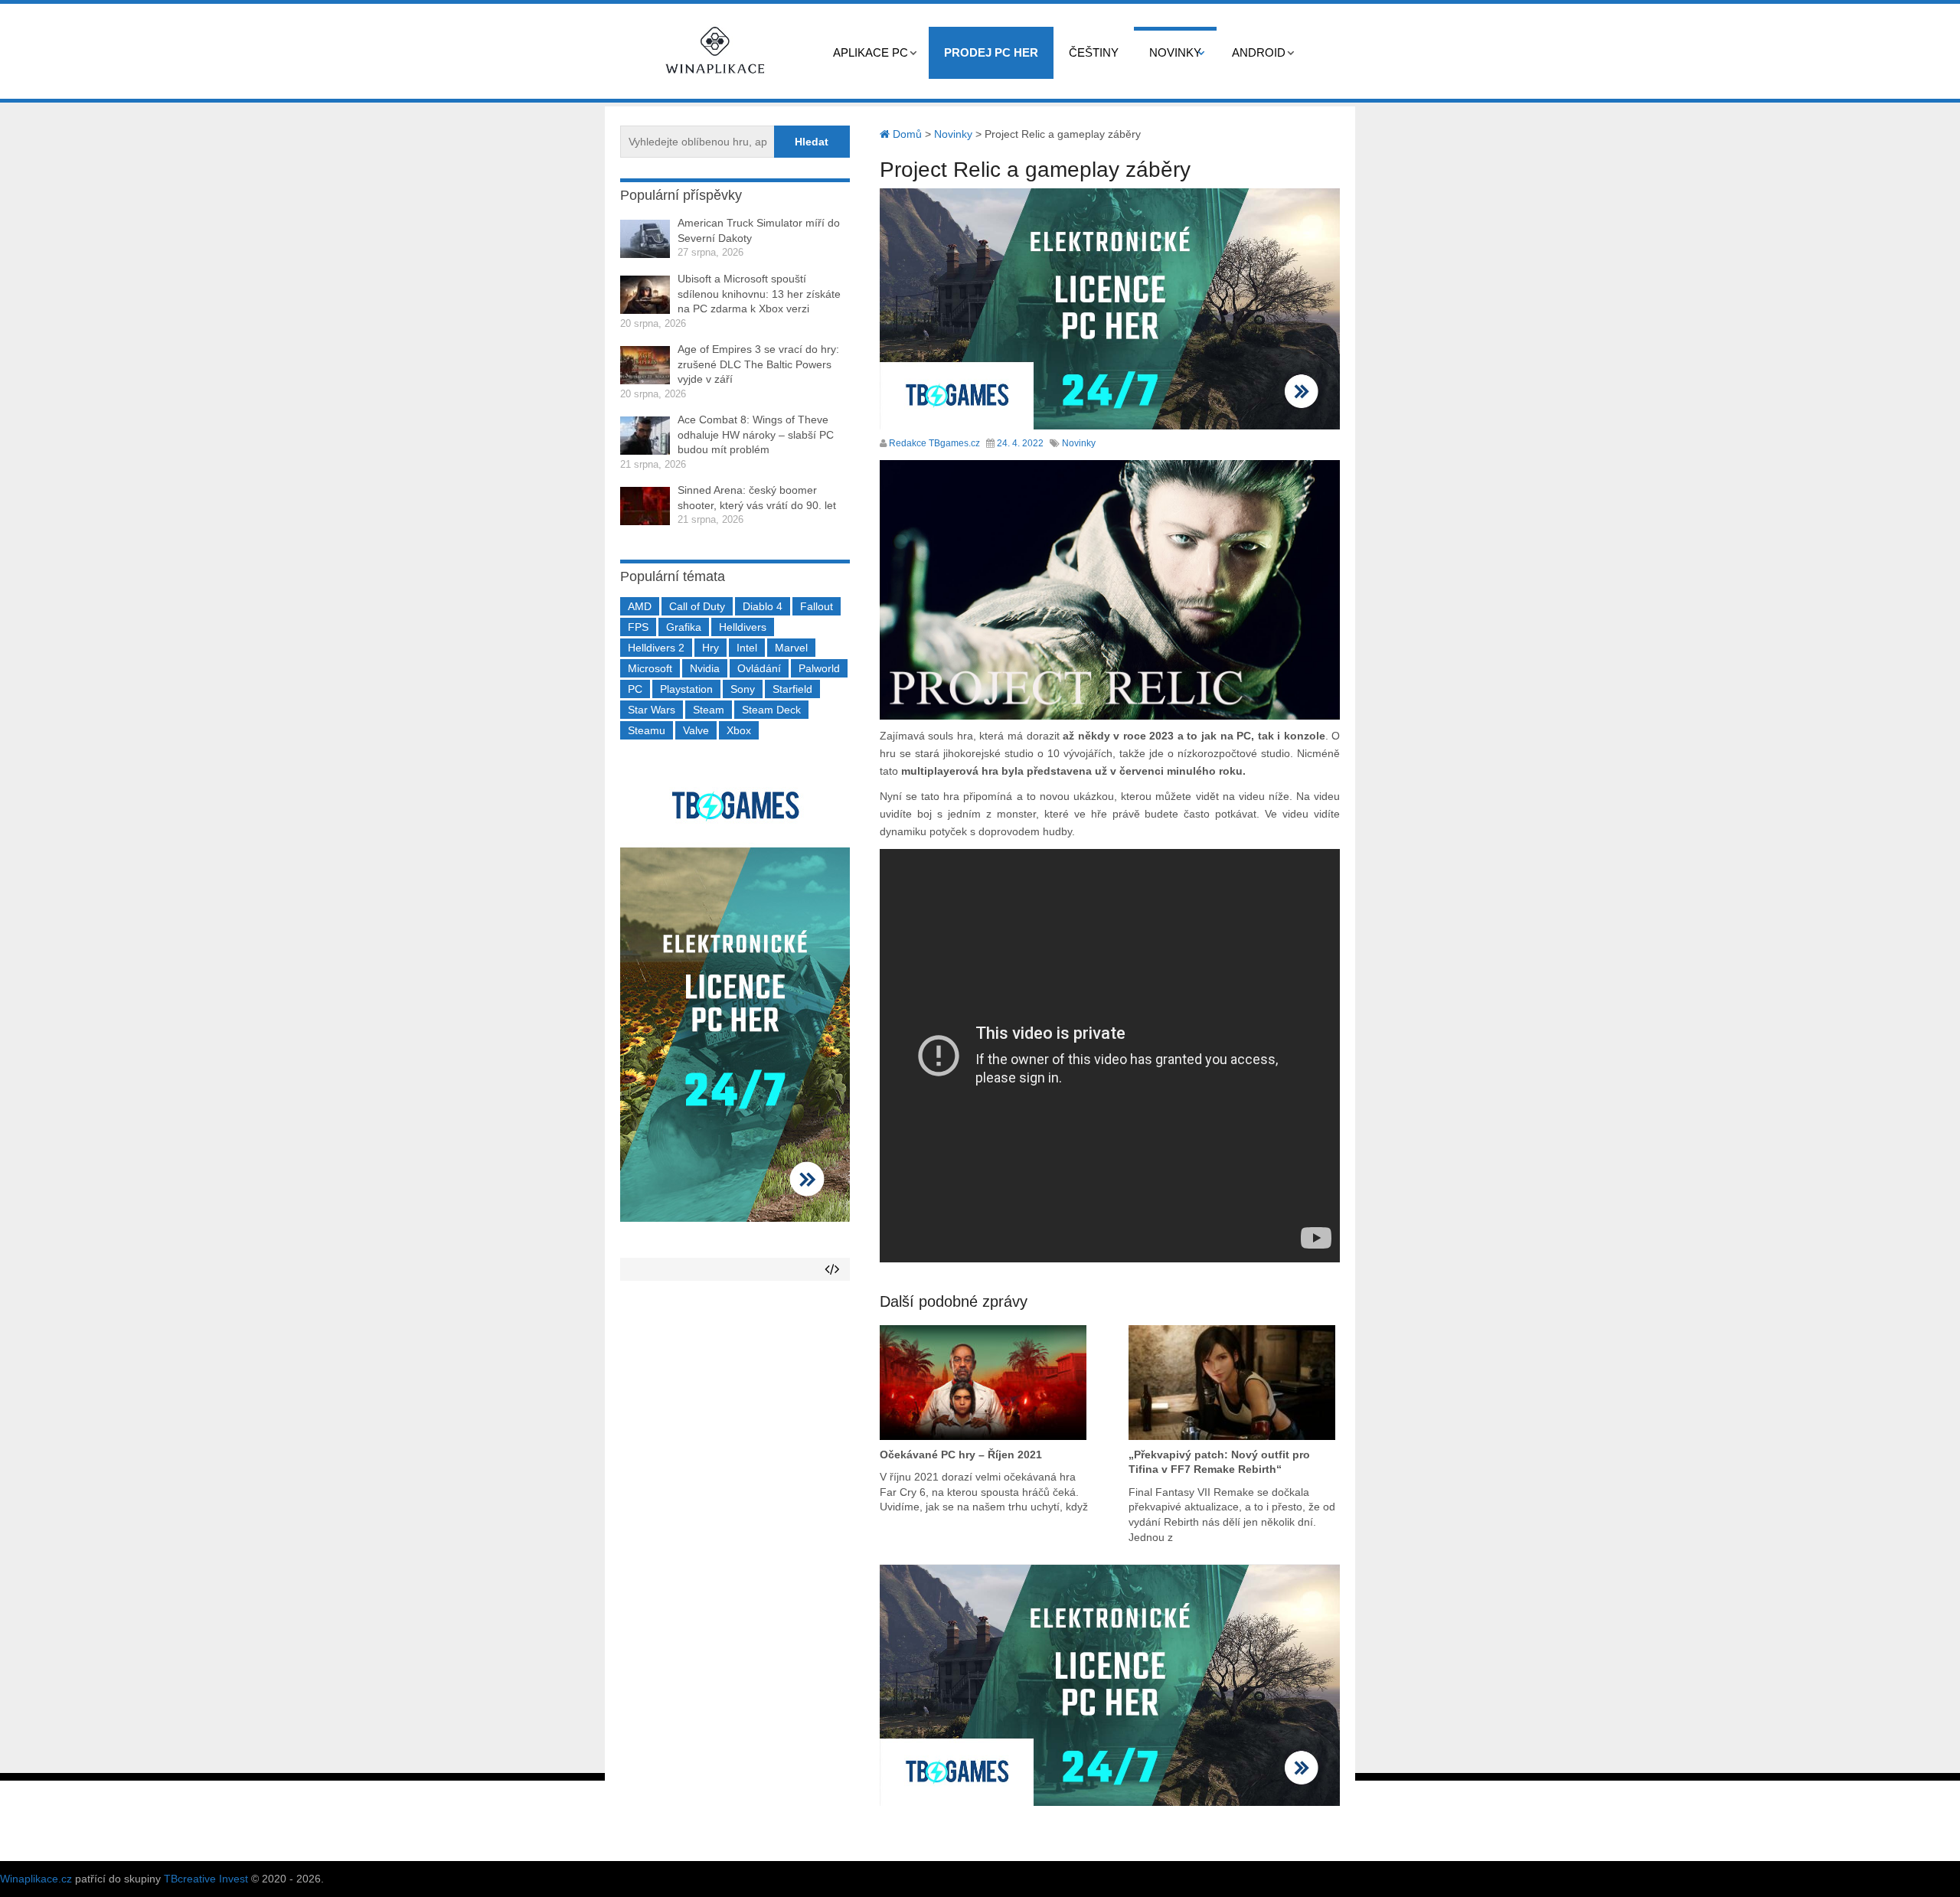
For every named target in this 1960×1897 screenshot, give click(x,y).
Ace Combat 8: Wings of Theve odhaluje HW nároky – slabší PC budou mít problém (756, 434)
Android (1259, 52)
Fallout (817, 606)
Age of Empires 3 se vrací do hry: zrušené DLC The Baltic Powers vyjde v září (758, 364)
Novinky (1175, 52)
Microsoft (650, 668)
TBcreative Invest (206, 1879)
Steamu (647, 730)
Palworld (819, 668)
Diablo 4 (763, 606)
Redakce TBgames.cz (934, 443)
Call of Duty (697, 606)
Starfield (792, 689)
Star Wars (652, 710)
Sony (743, 689)
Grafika (684, 627)
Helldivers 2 (656, 648)
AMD (640, 606)
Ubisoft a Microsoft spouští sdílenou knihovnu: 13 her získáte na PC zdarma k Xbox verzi (759, 294)
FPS (638, 627)
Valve (696, 730)
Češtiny (1094, 52)
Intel (747, 648)
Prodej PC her (991, 52)
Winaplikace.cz (36, 1879)
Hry (710, 648)
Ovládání (759, 668)
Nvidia (705, 668)
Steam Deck (771, 710)
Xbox (739, 730)
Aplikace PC (871, 52)
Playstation (686, 689)
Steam (709, 710)
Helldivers (743, 627)
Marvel (791, 648)
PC (635, 689)
